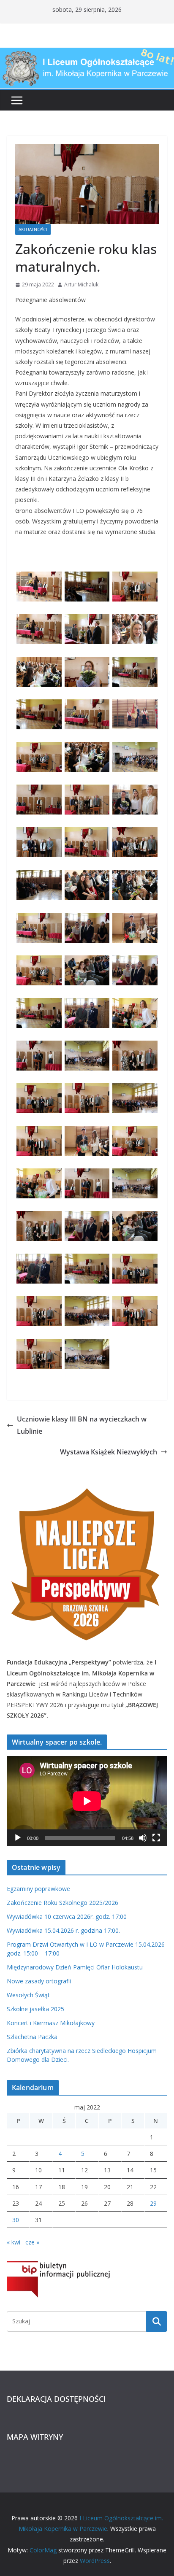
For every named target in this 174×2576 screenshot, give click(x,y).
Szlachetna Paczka (32, 2037)
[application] (87, 1801)
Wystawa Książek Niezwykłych (109, 1452)
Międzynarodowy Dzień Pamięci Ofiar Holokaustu (75, 1967)
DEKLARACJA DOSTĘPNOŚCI (56, 2399)
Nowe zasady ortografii (39, 1981)
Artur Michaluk (81, 285)
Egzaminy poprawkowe (38, 1889)
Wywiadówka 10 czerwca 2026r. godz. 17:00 (67, 1916)
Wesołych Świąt (28, 1995)
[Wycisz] (143, 1838)
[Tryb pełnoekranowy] (156, 1838)
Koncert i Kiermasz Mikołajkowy (51, 2023)
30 (16, 2220)
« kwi (14, 2242)
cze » (32, 2242)
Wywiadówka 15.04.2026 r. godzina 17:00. (63, 1930)
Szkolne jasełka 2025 (35, 2009)
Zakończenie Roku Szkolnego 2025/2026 (63, 1903)
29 (153, 2203)
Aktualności (33, 229)
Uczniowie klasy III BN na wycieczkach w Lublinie (82, 1425)
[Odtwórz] (18, 1838)
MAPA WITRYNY (35, 2437)
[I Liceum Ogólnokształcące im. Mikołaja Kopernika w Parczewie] (87, 54)
